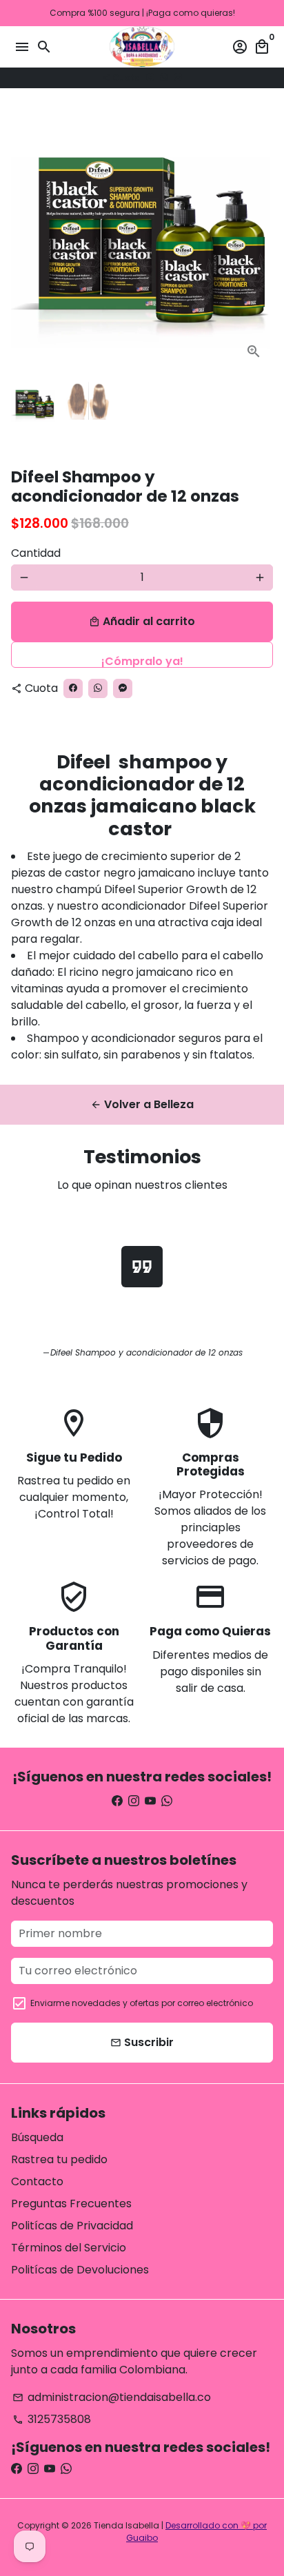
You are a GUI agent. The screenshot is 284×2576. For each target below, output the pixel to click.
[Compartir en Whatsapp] (164, 78)
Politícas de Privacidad (72, 2226)
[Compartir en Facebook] (150, 78)
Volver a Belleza (142, 1104)
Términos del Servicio (69, 2248)
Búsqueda (37, 2137)
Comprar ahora (142, 655)
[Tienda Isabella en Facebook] (117, 1801)
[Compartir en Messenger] (178, 78)
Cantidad (36, 553)
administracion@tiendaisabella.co (112, 2397)
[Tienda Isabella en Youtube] (150, 1801)
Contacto (37, 2181)
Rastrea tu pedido (59, 2159)
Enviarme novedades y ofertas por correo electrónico (142, 2003)
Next (260, 240)
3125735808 (52, 2419)
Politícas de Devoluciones (80, 2270)
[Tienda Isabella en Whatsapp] (167, 1801)
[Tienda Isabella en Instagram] (134, 1801)
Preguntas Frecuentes (71, 2204)
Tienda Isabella (126, 2525)
